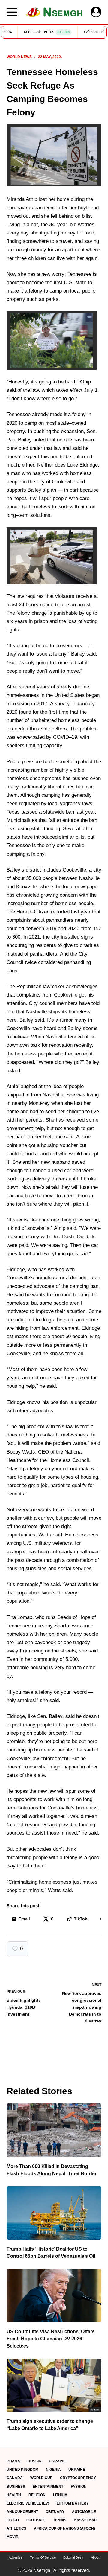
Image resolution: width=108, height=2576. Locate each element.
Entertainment (48, 2487)
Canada (15, 2478)
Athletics (16, 2528)
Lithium (60, 2495)
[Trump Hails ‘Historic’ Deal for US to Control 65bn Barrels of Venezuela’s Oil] (54, 2213)
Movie (12, 2537)
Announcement (22, 2512)
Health (14, 2495)
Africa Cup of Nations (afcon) (64, 2528)
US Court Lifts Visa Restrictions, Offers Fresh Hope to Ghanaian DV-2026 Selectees (51, 2339)
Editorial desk (73, 2557)
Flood (13, 2520)
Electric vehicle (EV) (28, 2503)
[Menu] (12, 12)
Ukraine (57, 2461)
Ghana (13, 2461)
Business (16, 2487)
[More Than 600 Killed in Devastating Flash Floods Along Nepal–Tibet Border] (54, 2130)
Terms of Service (43, 2557)
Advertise (16, 2557)
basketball (86, 2520)
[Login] (96, 12)
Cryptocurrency (78, 2478)
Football (36, 2520)
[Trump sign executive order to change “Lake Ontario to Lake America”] (54, 2385)
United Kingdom (22, 2470)
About (95, 2557)
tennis (60, 2520)
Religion (37, 2495)
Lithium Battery (73, 2503)
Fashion (79, 2487)
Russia (34, 2461)
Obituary (55, 2512)
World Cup (41, 2478)
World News (19, 57)
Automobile (84, 2512)
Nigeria (53, 2470)
